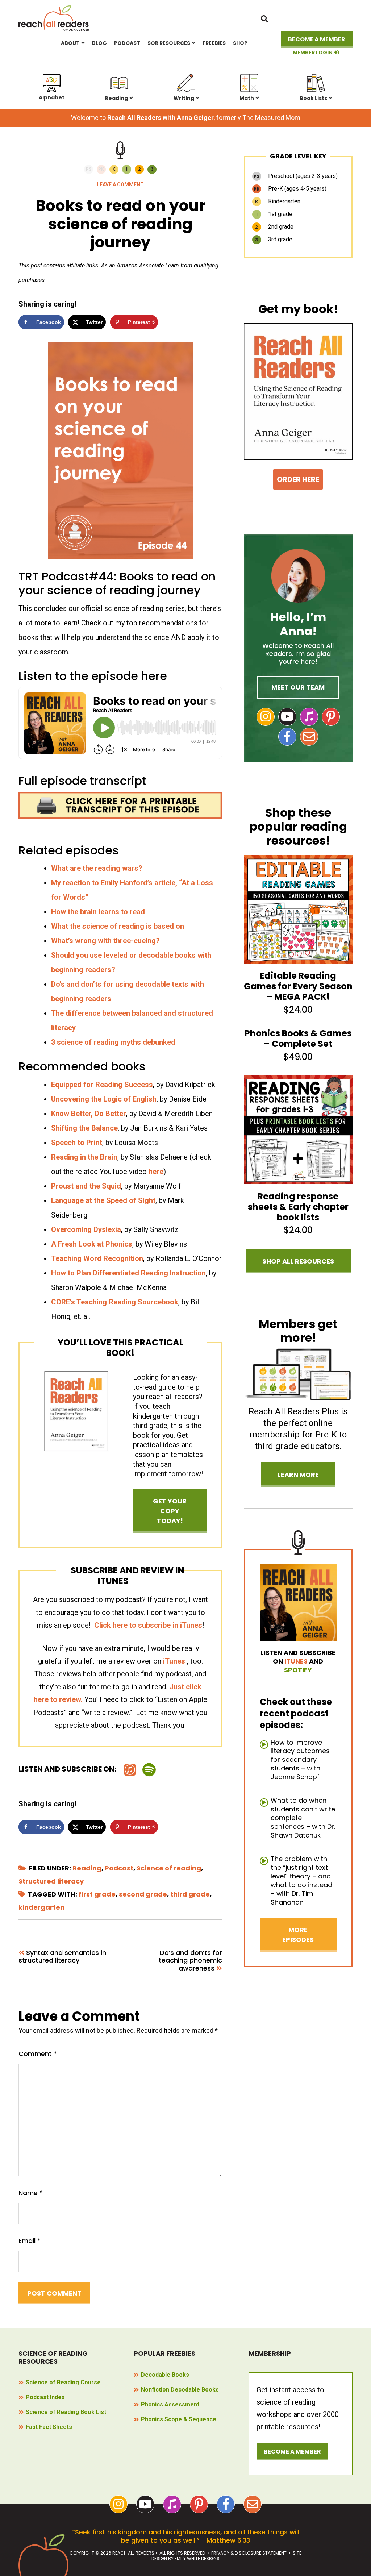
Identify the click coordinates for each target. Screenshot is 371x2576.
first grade (97, 1894)
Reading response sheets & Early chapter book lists (298, 1207)
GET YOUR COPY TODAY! (170, 1511)
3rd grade (274, 239)
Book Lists (313, 98)
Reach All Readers (54, 18)
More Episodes (298, 1935)
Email (30, 2241)
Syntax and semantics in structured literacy (62, 1957)
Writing (184, 98)
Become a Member (317, 39)
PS (89, 169)
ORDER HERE (298, 479)
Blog (99, 43)
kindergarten (41, 1907)
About (70, 43)
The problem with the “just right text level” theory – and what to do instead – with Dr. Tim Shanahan (301, 1880)
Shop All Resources (298, 1261)
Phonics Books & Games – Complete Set (298, 1039)
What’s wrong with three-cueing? (105, 941)
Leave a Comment (120, 184)
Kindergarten (278, 201)
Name (31, 2193)
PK (101, 169)
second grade (143, 1894)
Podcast (127, 43)
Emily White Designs (197, 2558)
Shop (240, 43)
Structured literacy (51, 1881)
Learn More (298, 1475)
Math (247, 98)
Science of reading (169, 1868)
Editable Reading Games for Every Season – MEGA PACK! (298, 986)
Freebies (214, 43)
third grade (190, 1894)
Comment (38, 2054)
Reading (116, 98)
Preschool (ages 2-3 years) (296, 176)
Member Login (313, 53)
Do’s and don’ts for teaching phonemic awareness (190, 1961)
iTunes (174, 1661)
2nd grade (274, 227)
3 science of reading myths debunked (113, 1042)
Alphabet (52, 97)
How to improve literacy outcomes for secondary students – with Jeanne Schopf (300, 1760)
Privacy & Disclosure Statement (249, 2553)
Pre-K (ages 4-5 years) (290, 189)
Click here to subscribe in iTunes (148, 1625)
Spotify (298, 1670)
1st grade (274, 214)
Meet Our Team (298, 687)
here (156, 1172)
